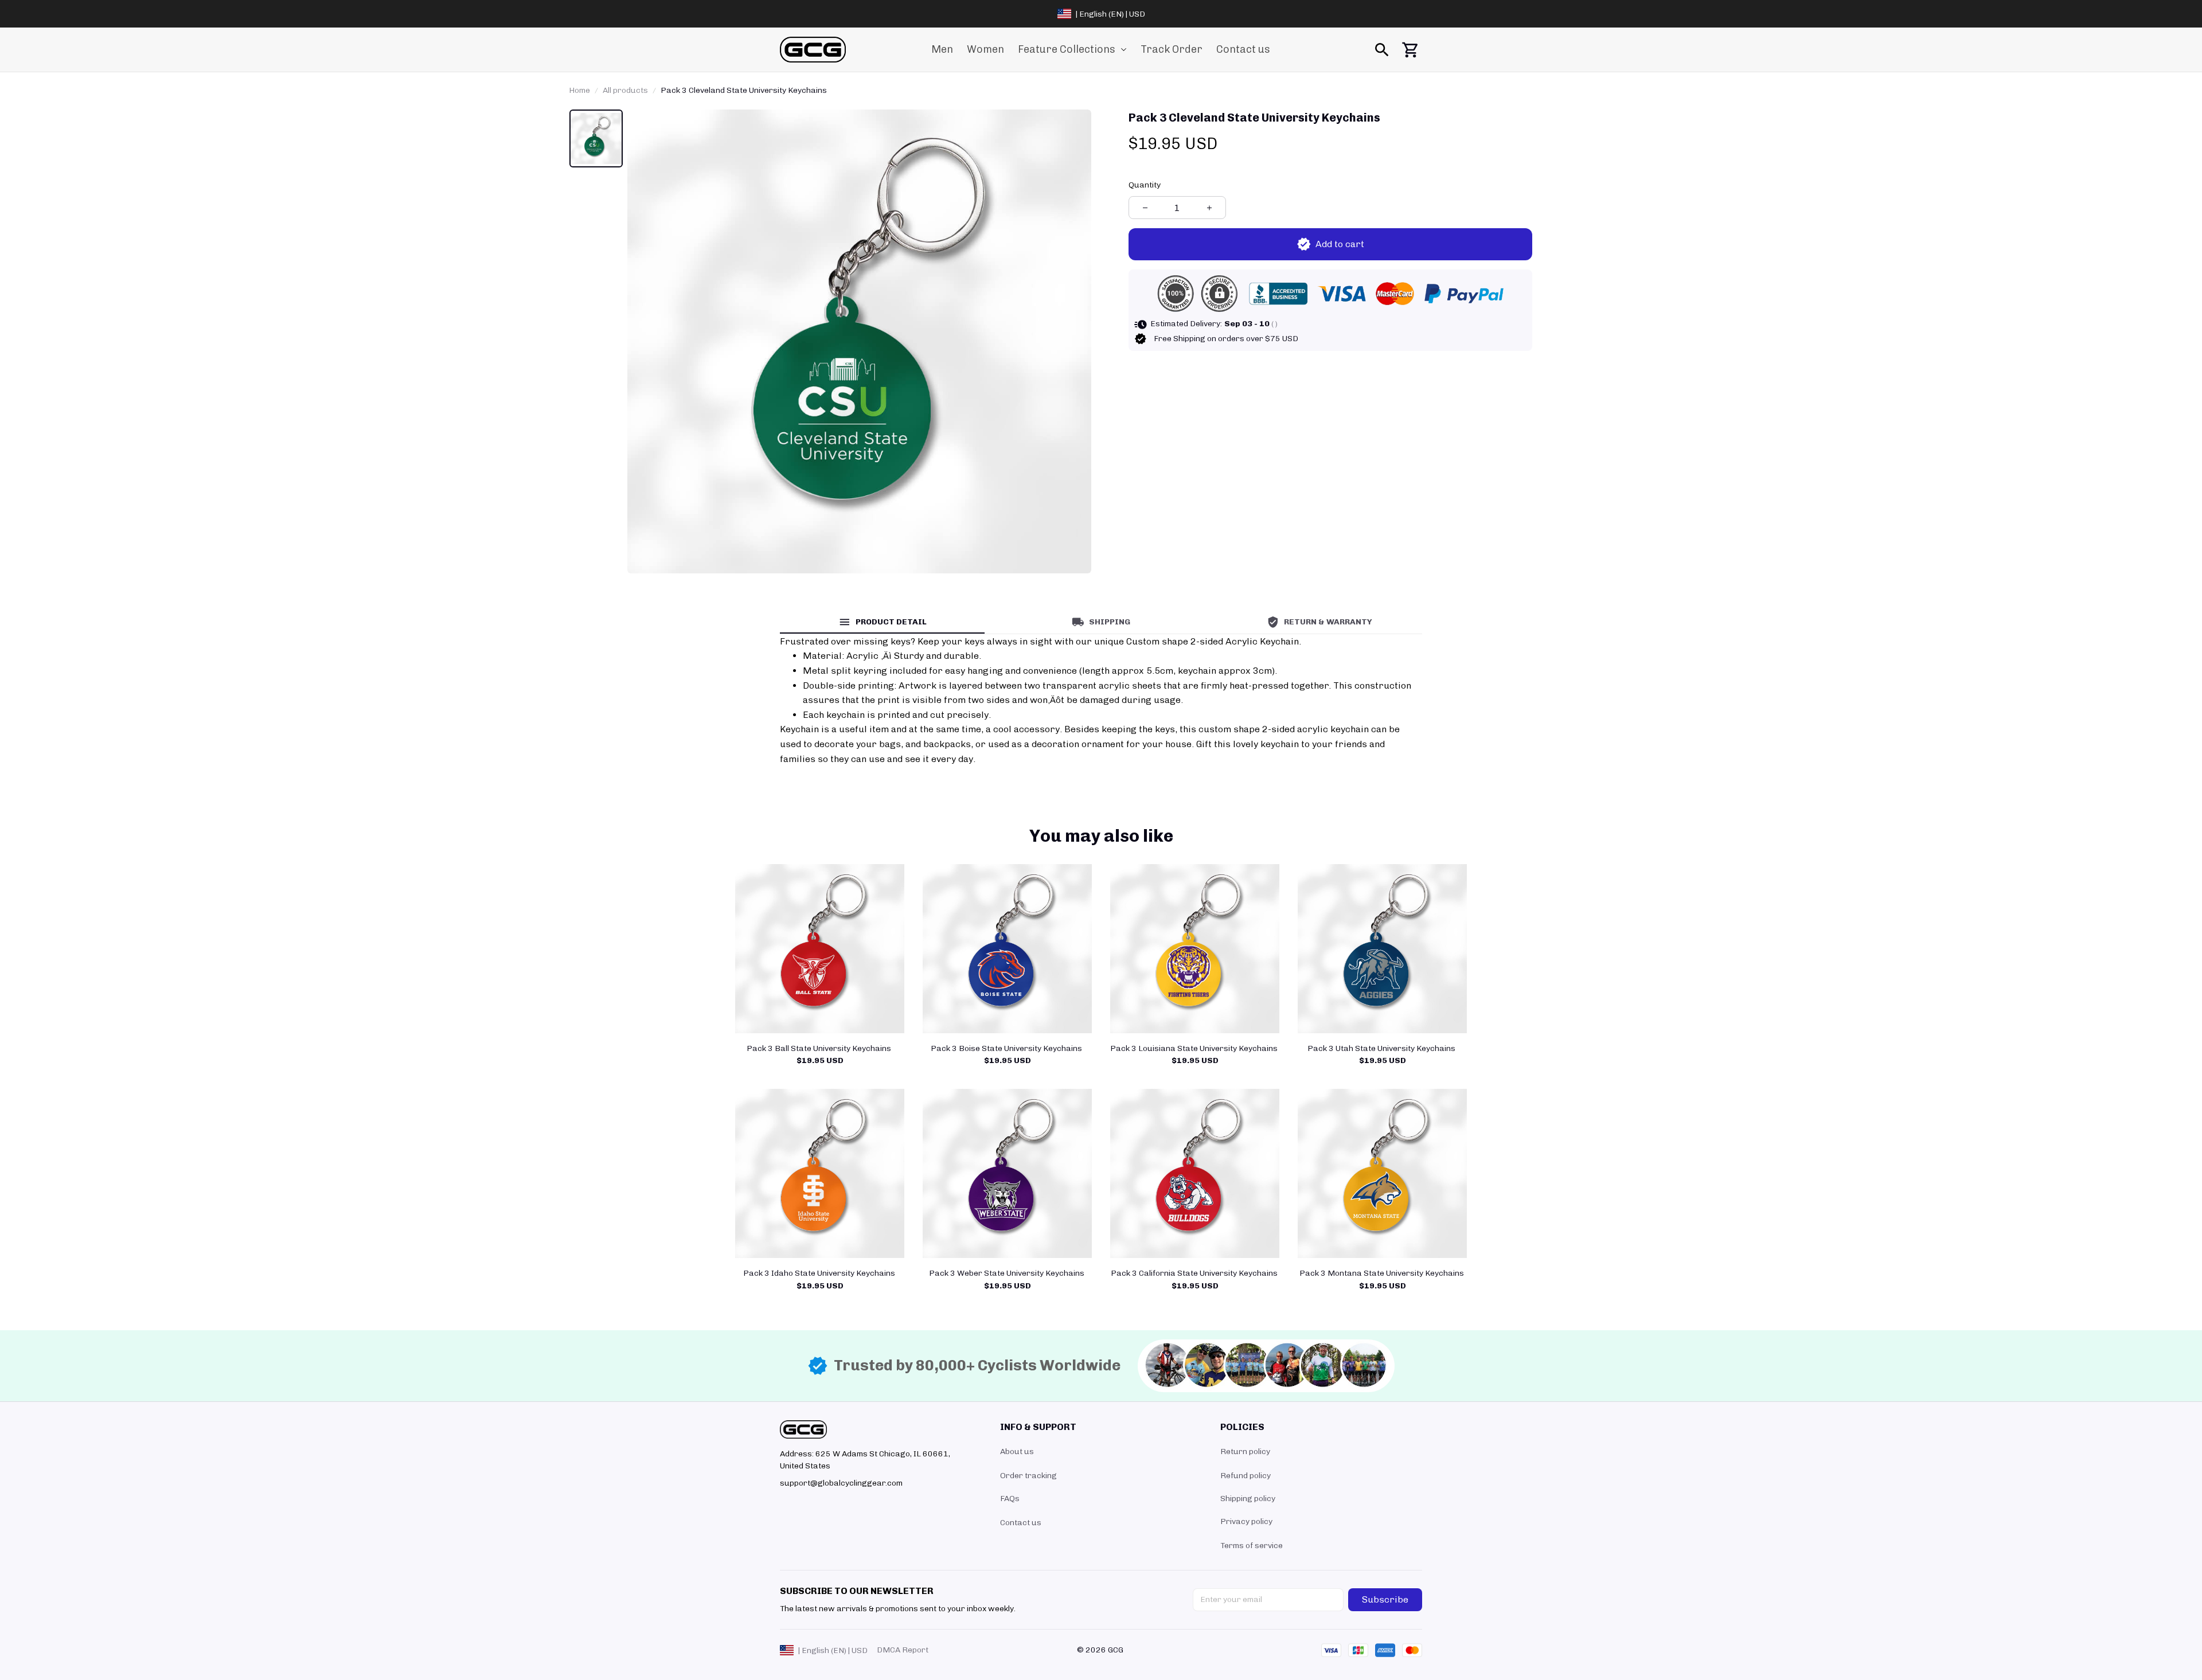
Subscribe (1385, 1599)
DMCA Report (903, 1650)
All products (625, 90)
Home (579, 90)
